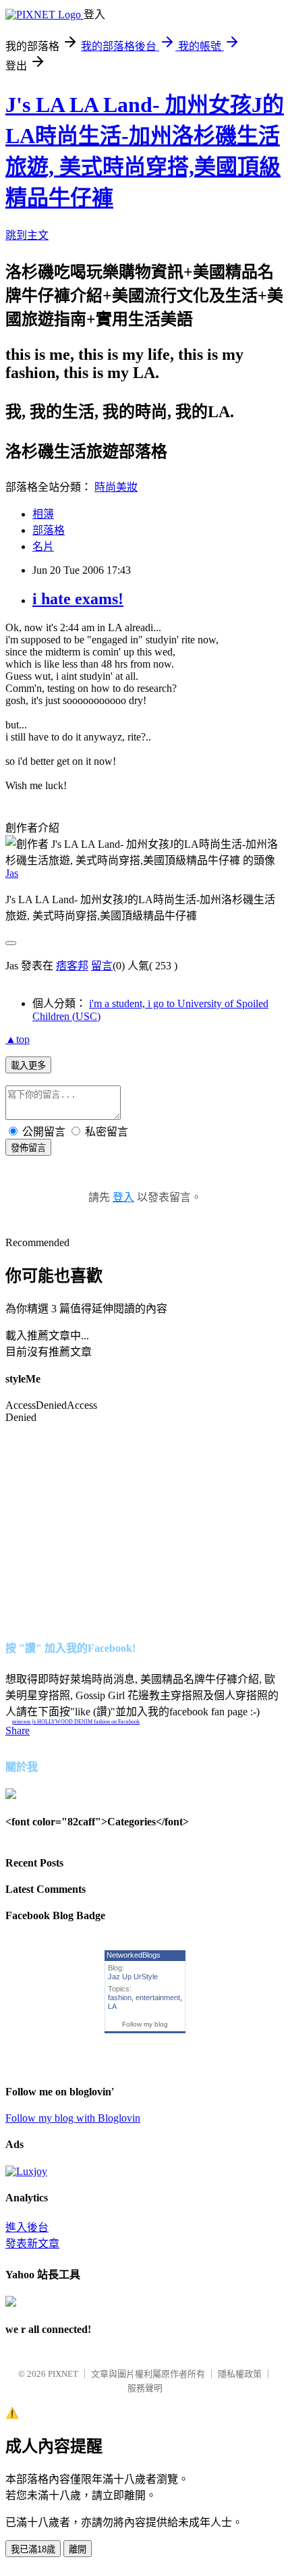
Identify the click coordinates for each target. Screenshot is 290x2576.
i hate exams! (78, 599)
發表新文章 (32, 2244)
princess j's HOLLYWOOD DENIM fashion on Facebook (76, 1722)
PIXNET (63, 2374)
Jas (12, 873)
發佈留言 (28, 1148)
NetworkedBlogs (134, 1955)
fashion (120, 1997)
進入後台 (27, 2227)
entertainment (158, 1997)
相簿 (43, 514)
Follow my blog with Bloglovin (73, 2118)
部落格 (49, 530)
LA (112, 2006)
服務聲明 (145, 2388)
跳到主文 (27, 235)
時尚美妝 (116, 487)
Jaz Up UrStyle (133, 1977)
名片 (43, 546)
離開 (78, 2549)
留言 (102, 966)
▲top (18, 1039)
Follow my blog (145, 2024)
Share (18, 1730)
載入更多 (28, 1066)
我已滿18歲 (33, 2549)
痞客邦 (72, 966)
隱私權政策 (240, 2374)
